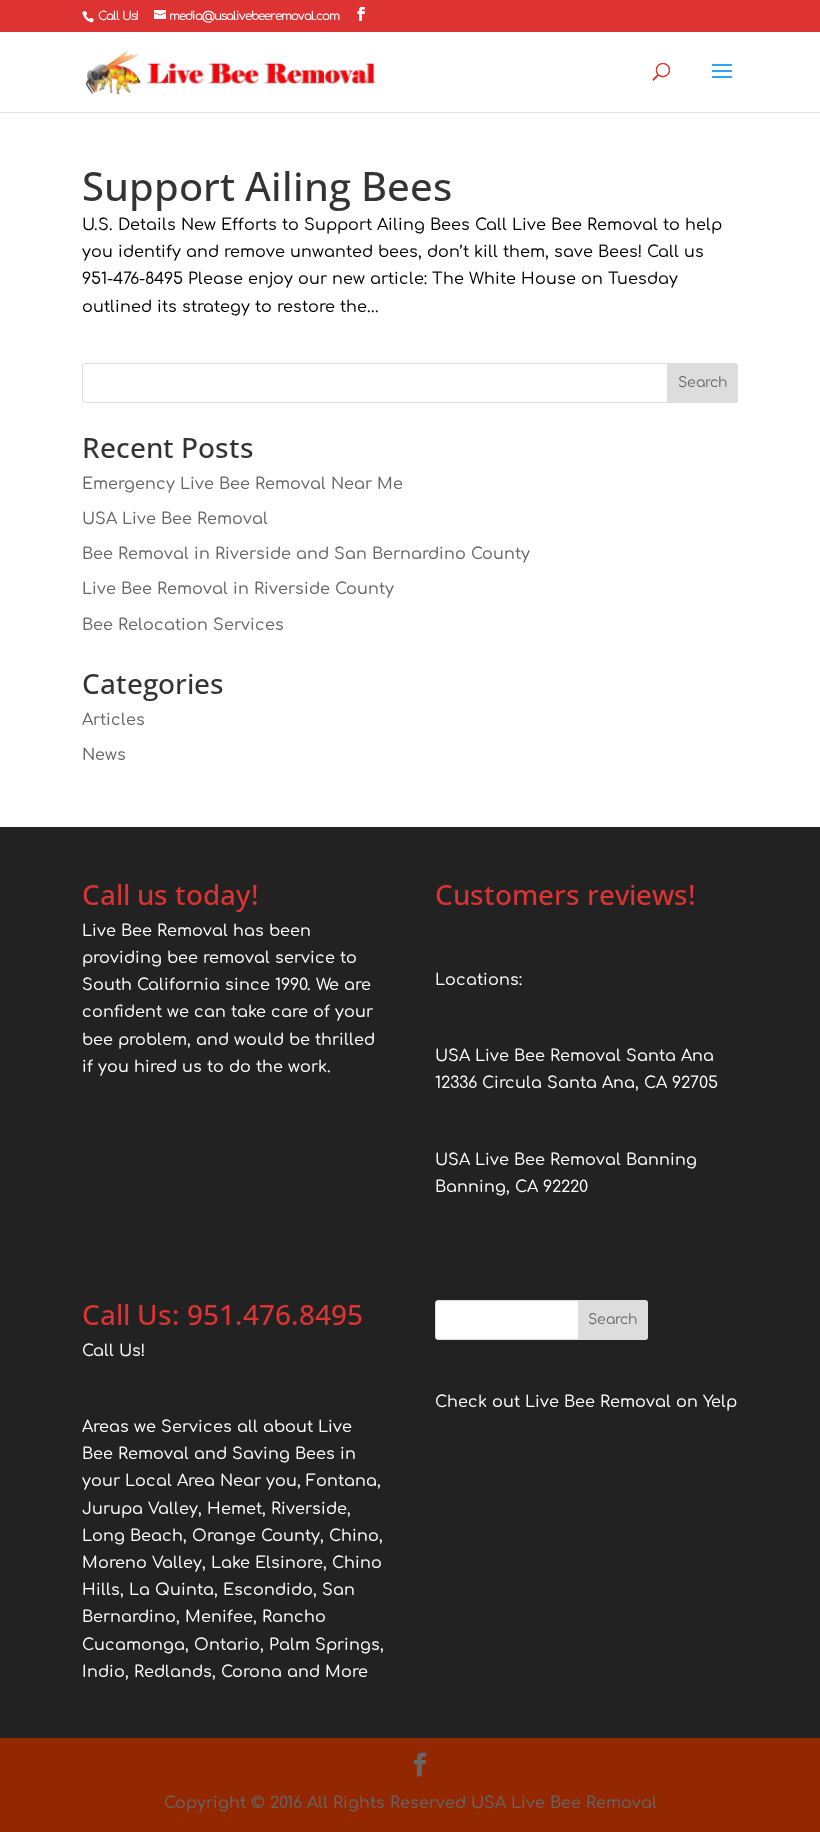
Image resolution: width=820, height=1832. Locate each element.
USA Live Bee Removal (175, 519)
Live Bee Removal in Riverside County (238, 589)
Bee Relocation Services (183, 625)
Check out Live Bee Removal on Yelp (586, 1402)
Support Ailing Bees (267, 185)
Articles (113, 720)
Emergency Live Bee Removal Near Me (242, 484)
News (104, 755)
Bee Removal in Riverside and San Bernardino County (306, 554)
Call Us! (118, 16)
